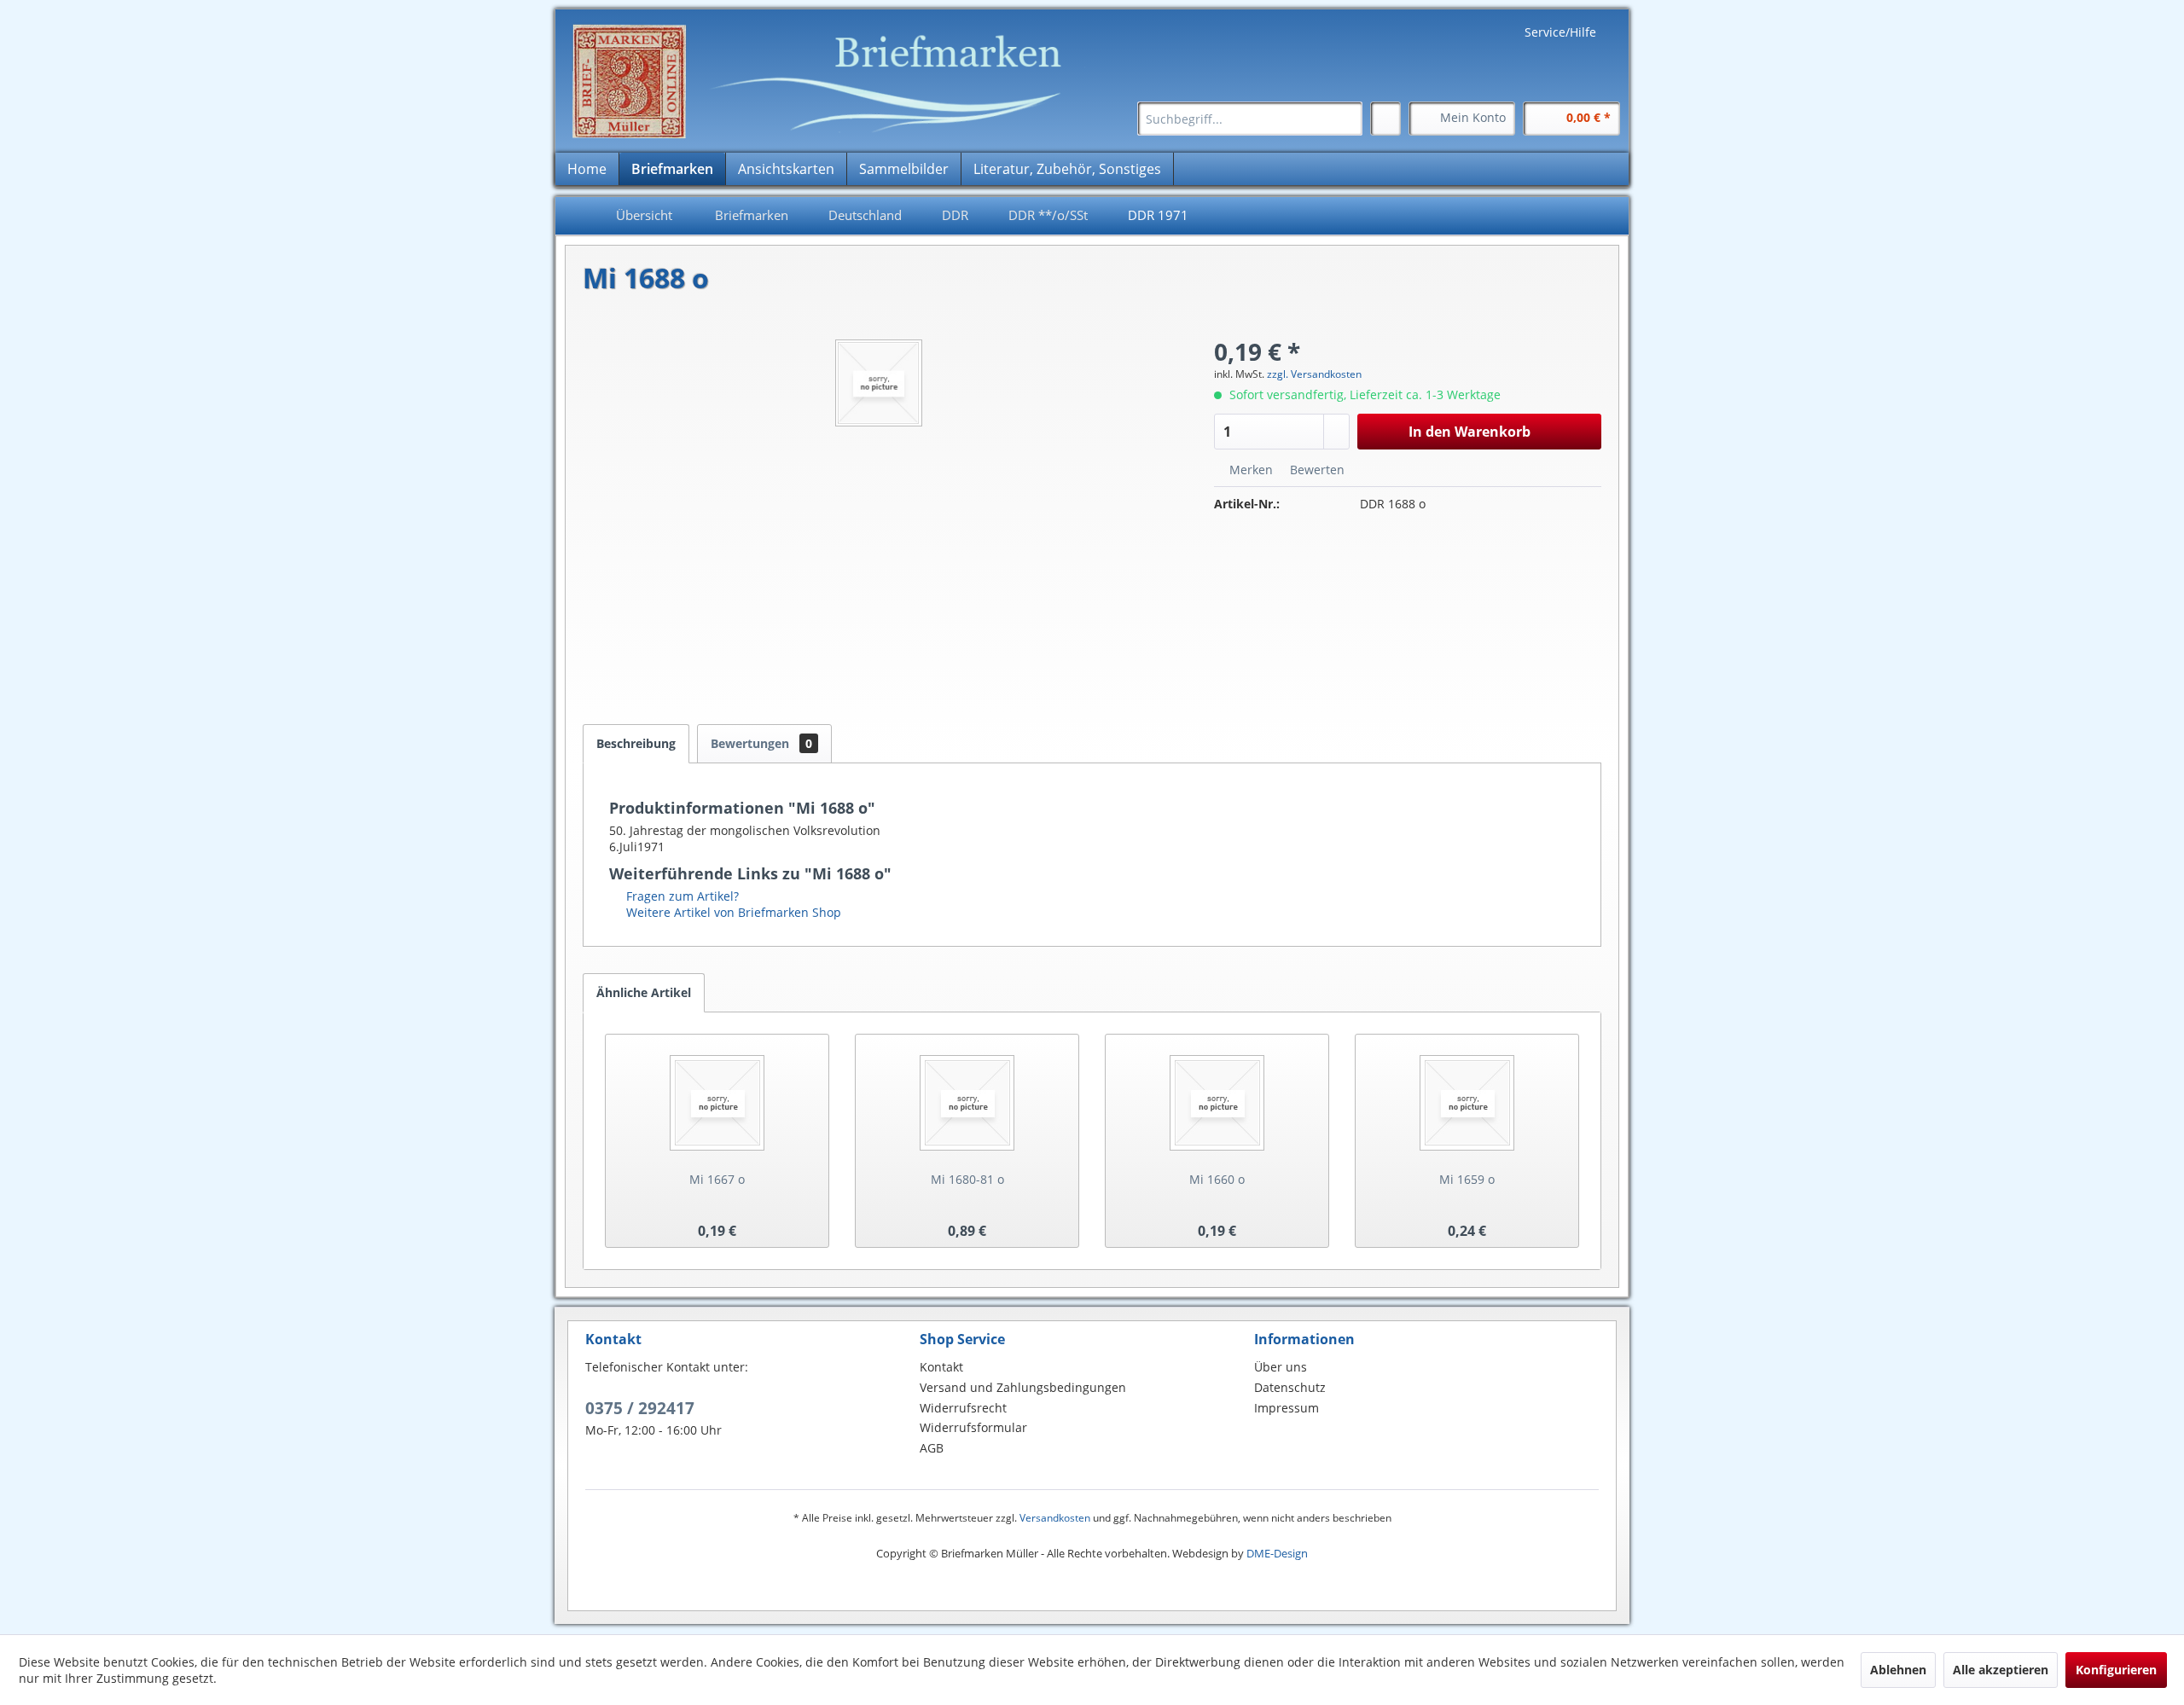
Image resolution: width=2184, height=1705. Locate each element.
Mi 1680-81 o (967, 1179)
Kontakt (941, 1367)
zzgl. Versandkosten (1314, 374)
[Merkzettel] (1385, 119)
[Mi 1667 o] (717, 1103)
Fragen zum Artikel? (681, 896)
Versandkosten (1055, 1518)
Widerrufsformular (973, 1427)
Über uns (1281, 1367)
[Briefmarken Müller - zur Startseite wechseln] (828, 81)
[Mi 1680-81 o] (967, 1103)
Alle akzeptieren (2001, 1670)
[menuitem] (1250, 119)
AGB (932, 1448)
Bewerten (1316, 470)
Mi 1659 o (1467, 1179)
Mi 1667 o (717, 1179)
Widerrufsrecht (963, 1408)
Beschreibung (636, 743)
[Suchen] (1347, 119)
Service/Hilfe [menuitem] (1560, 32)
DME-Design (1277, 1553)
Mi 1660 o (1217, 1179)
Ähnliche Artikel (644, 992)
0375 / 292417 (640, 1408)
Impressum (1287, 1408)
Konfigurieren (2116, 1670)
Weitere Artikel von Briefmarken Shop (732, 912)
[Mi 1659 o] (1467, 1103)
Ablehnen (1898, 1670)
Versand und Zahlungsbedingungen (1023, 1387)
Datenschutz (1290, 1387)
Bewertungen (761, 743)
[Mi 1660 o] (1217, 1103)
